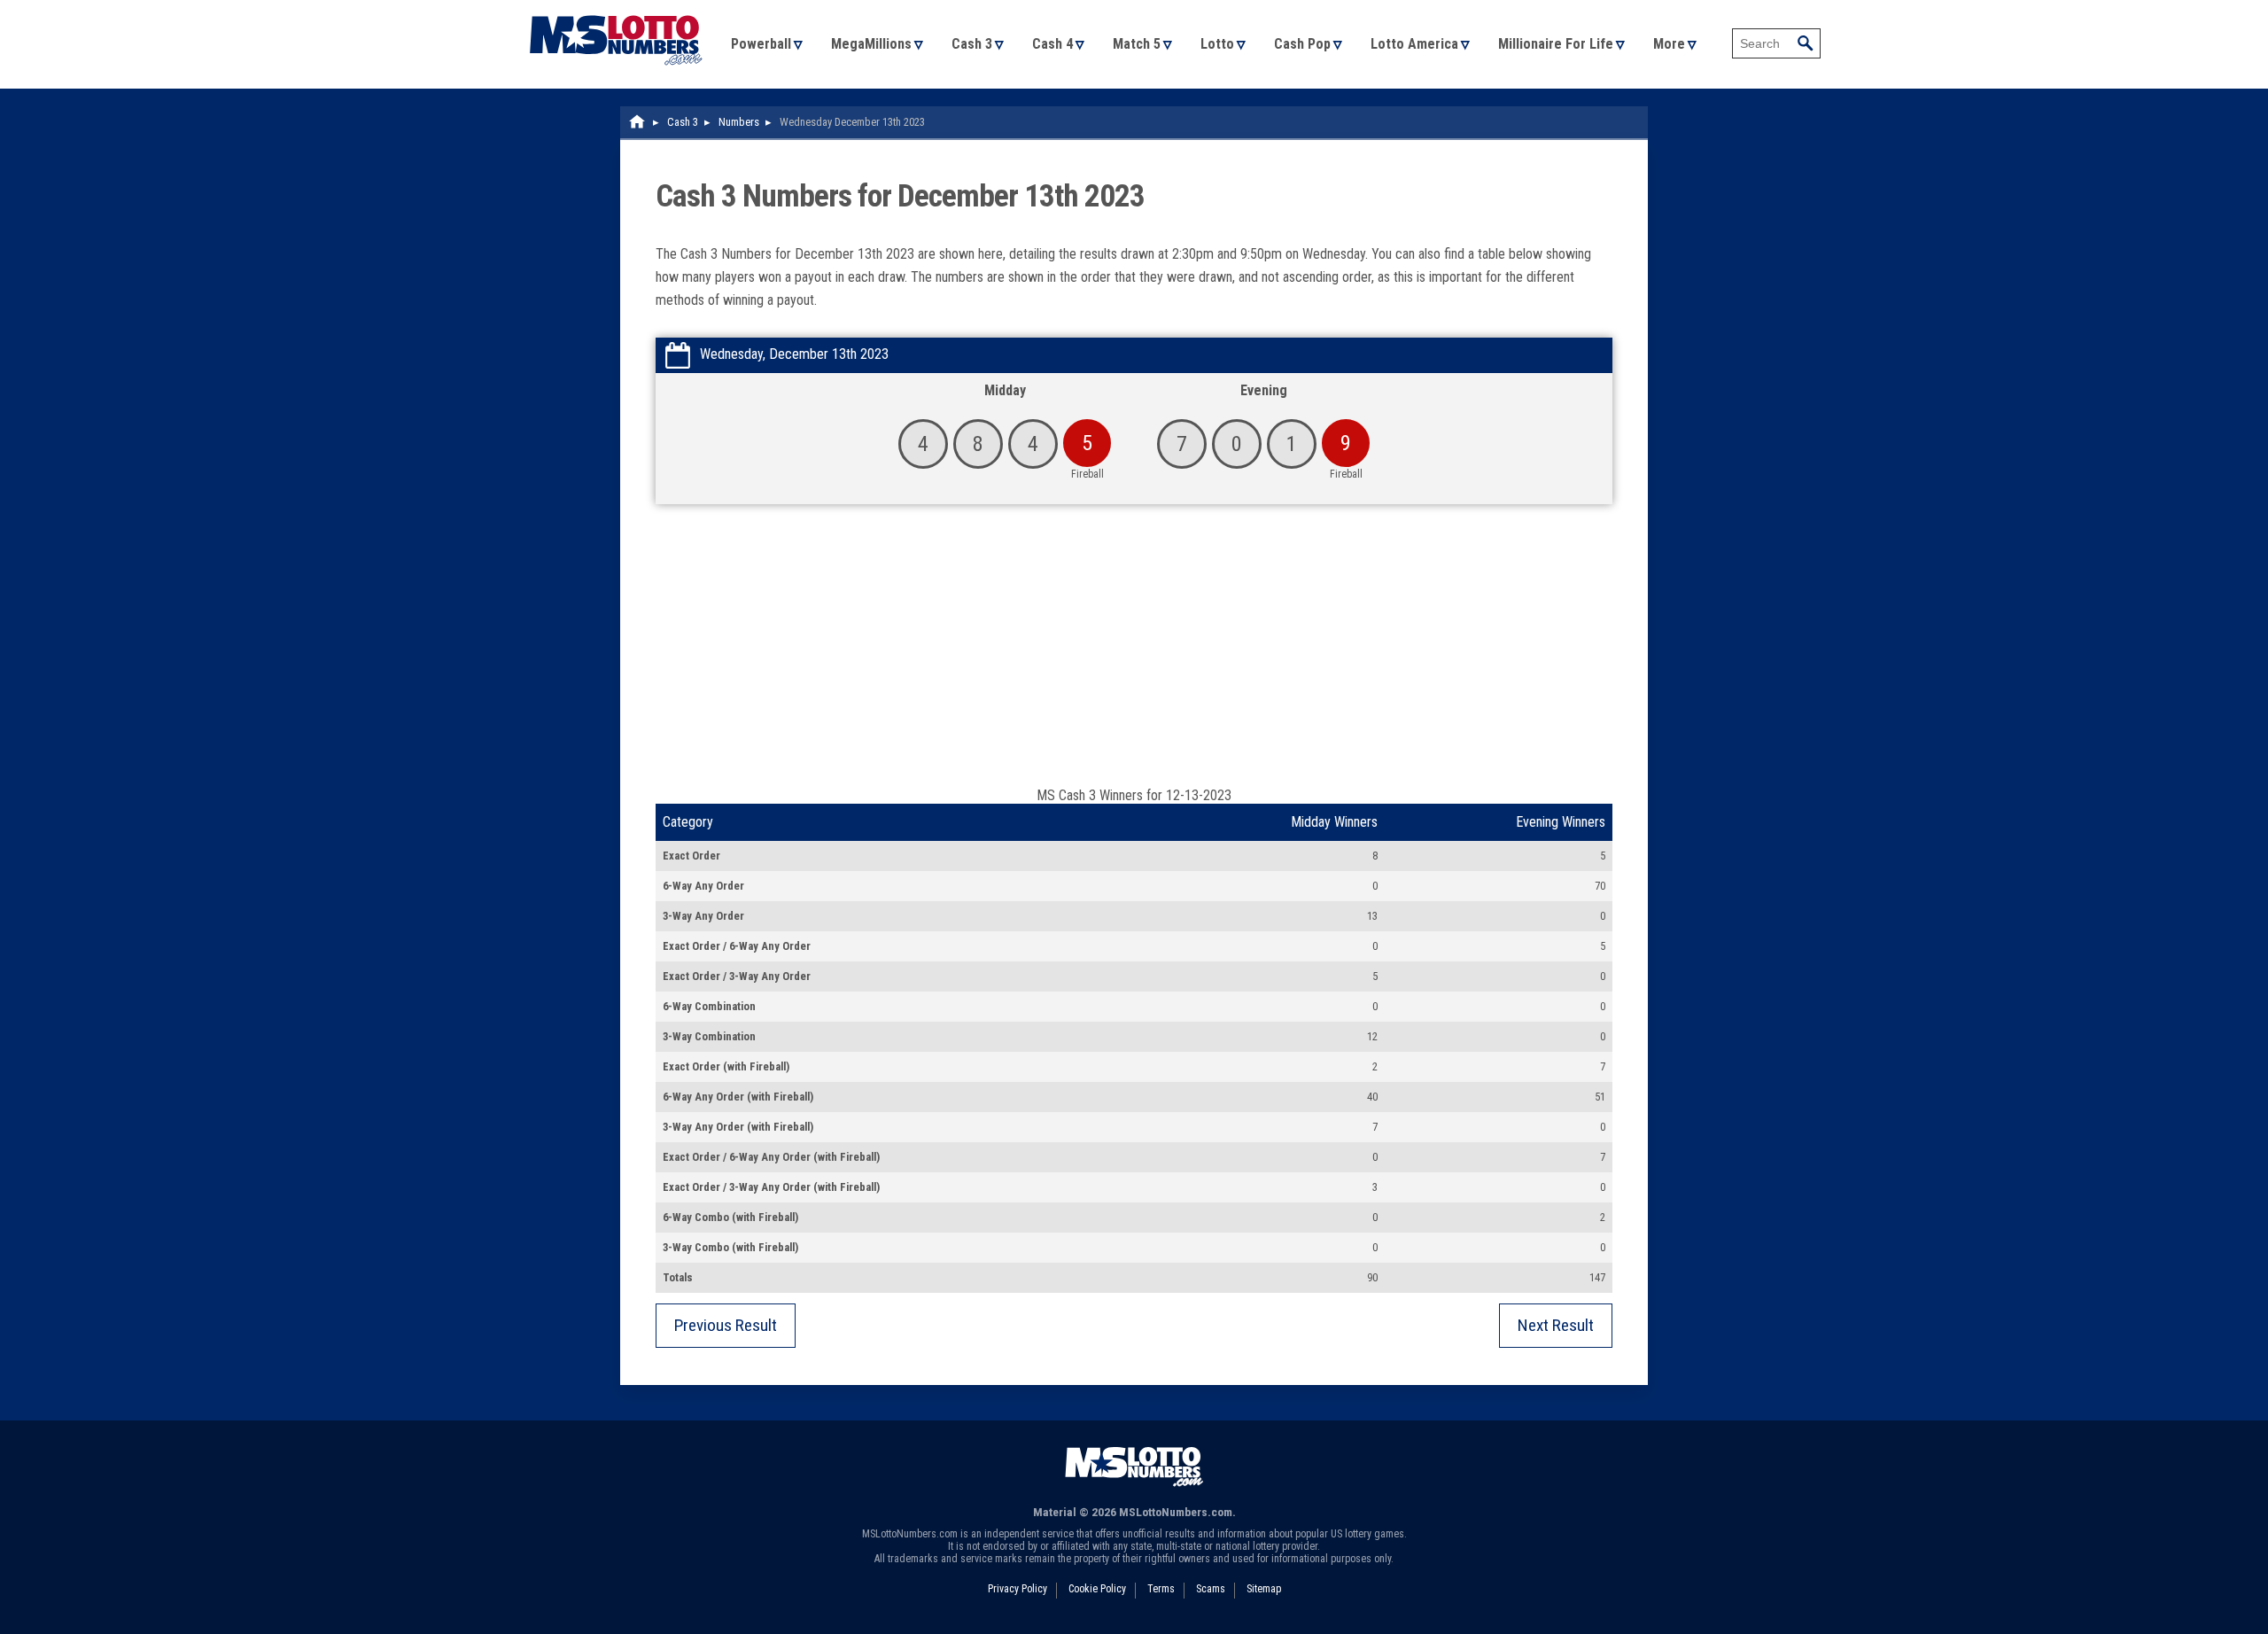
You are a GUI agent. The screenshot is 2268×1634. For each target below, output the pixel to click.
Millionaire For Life (1556, 44)
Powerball (761, 44)
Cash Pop (1302, 44)
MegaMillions (871, 44)
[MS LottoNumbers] (616, 8)
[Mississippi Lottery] (638, 122)
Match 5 (1137, 44)
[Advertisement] (1134, 654)
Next (1556, 1325)
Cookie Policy (1097, 1589)
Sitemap (1264, 1589)
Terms (1161, 1589)
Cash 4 (1052, 44)
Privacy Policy (1017, 1589)
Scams (1211, 1589)
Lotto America (1414, 44)
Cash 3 (972, 44)
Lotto (1217, 44)
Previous (726, 1325)
